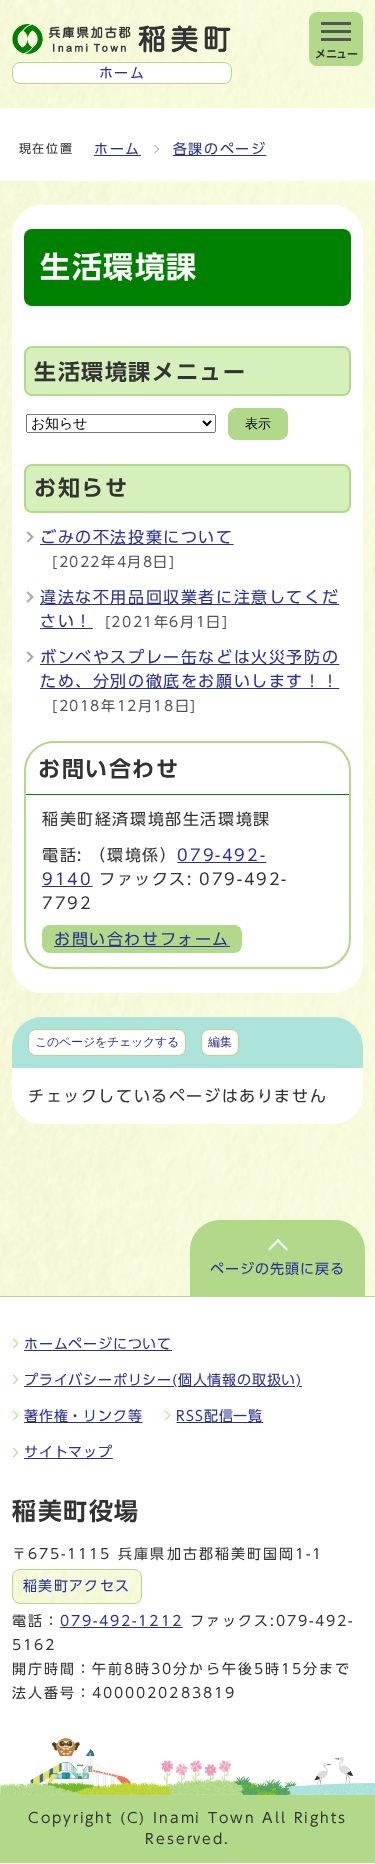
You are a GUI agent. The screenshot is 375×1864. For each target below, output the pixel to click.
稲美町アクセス (77, 1586)
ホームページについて (98, 1344)
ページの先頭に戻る (277, 1269)
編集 (220, 1042)
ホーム (117, 149)
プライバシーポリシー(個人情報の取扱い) (163, 1380)
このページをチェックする (107, 1042)
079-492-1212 (121, 1621)
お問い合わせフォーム (142, 939)
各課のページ (220, 149)
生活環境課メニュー (140, 372)
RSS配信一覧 (219, 1416)
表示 (258, 423)
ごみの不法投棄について (137, 537)
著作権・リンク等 (83, 1416)
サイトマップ (68, 1452)
